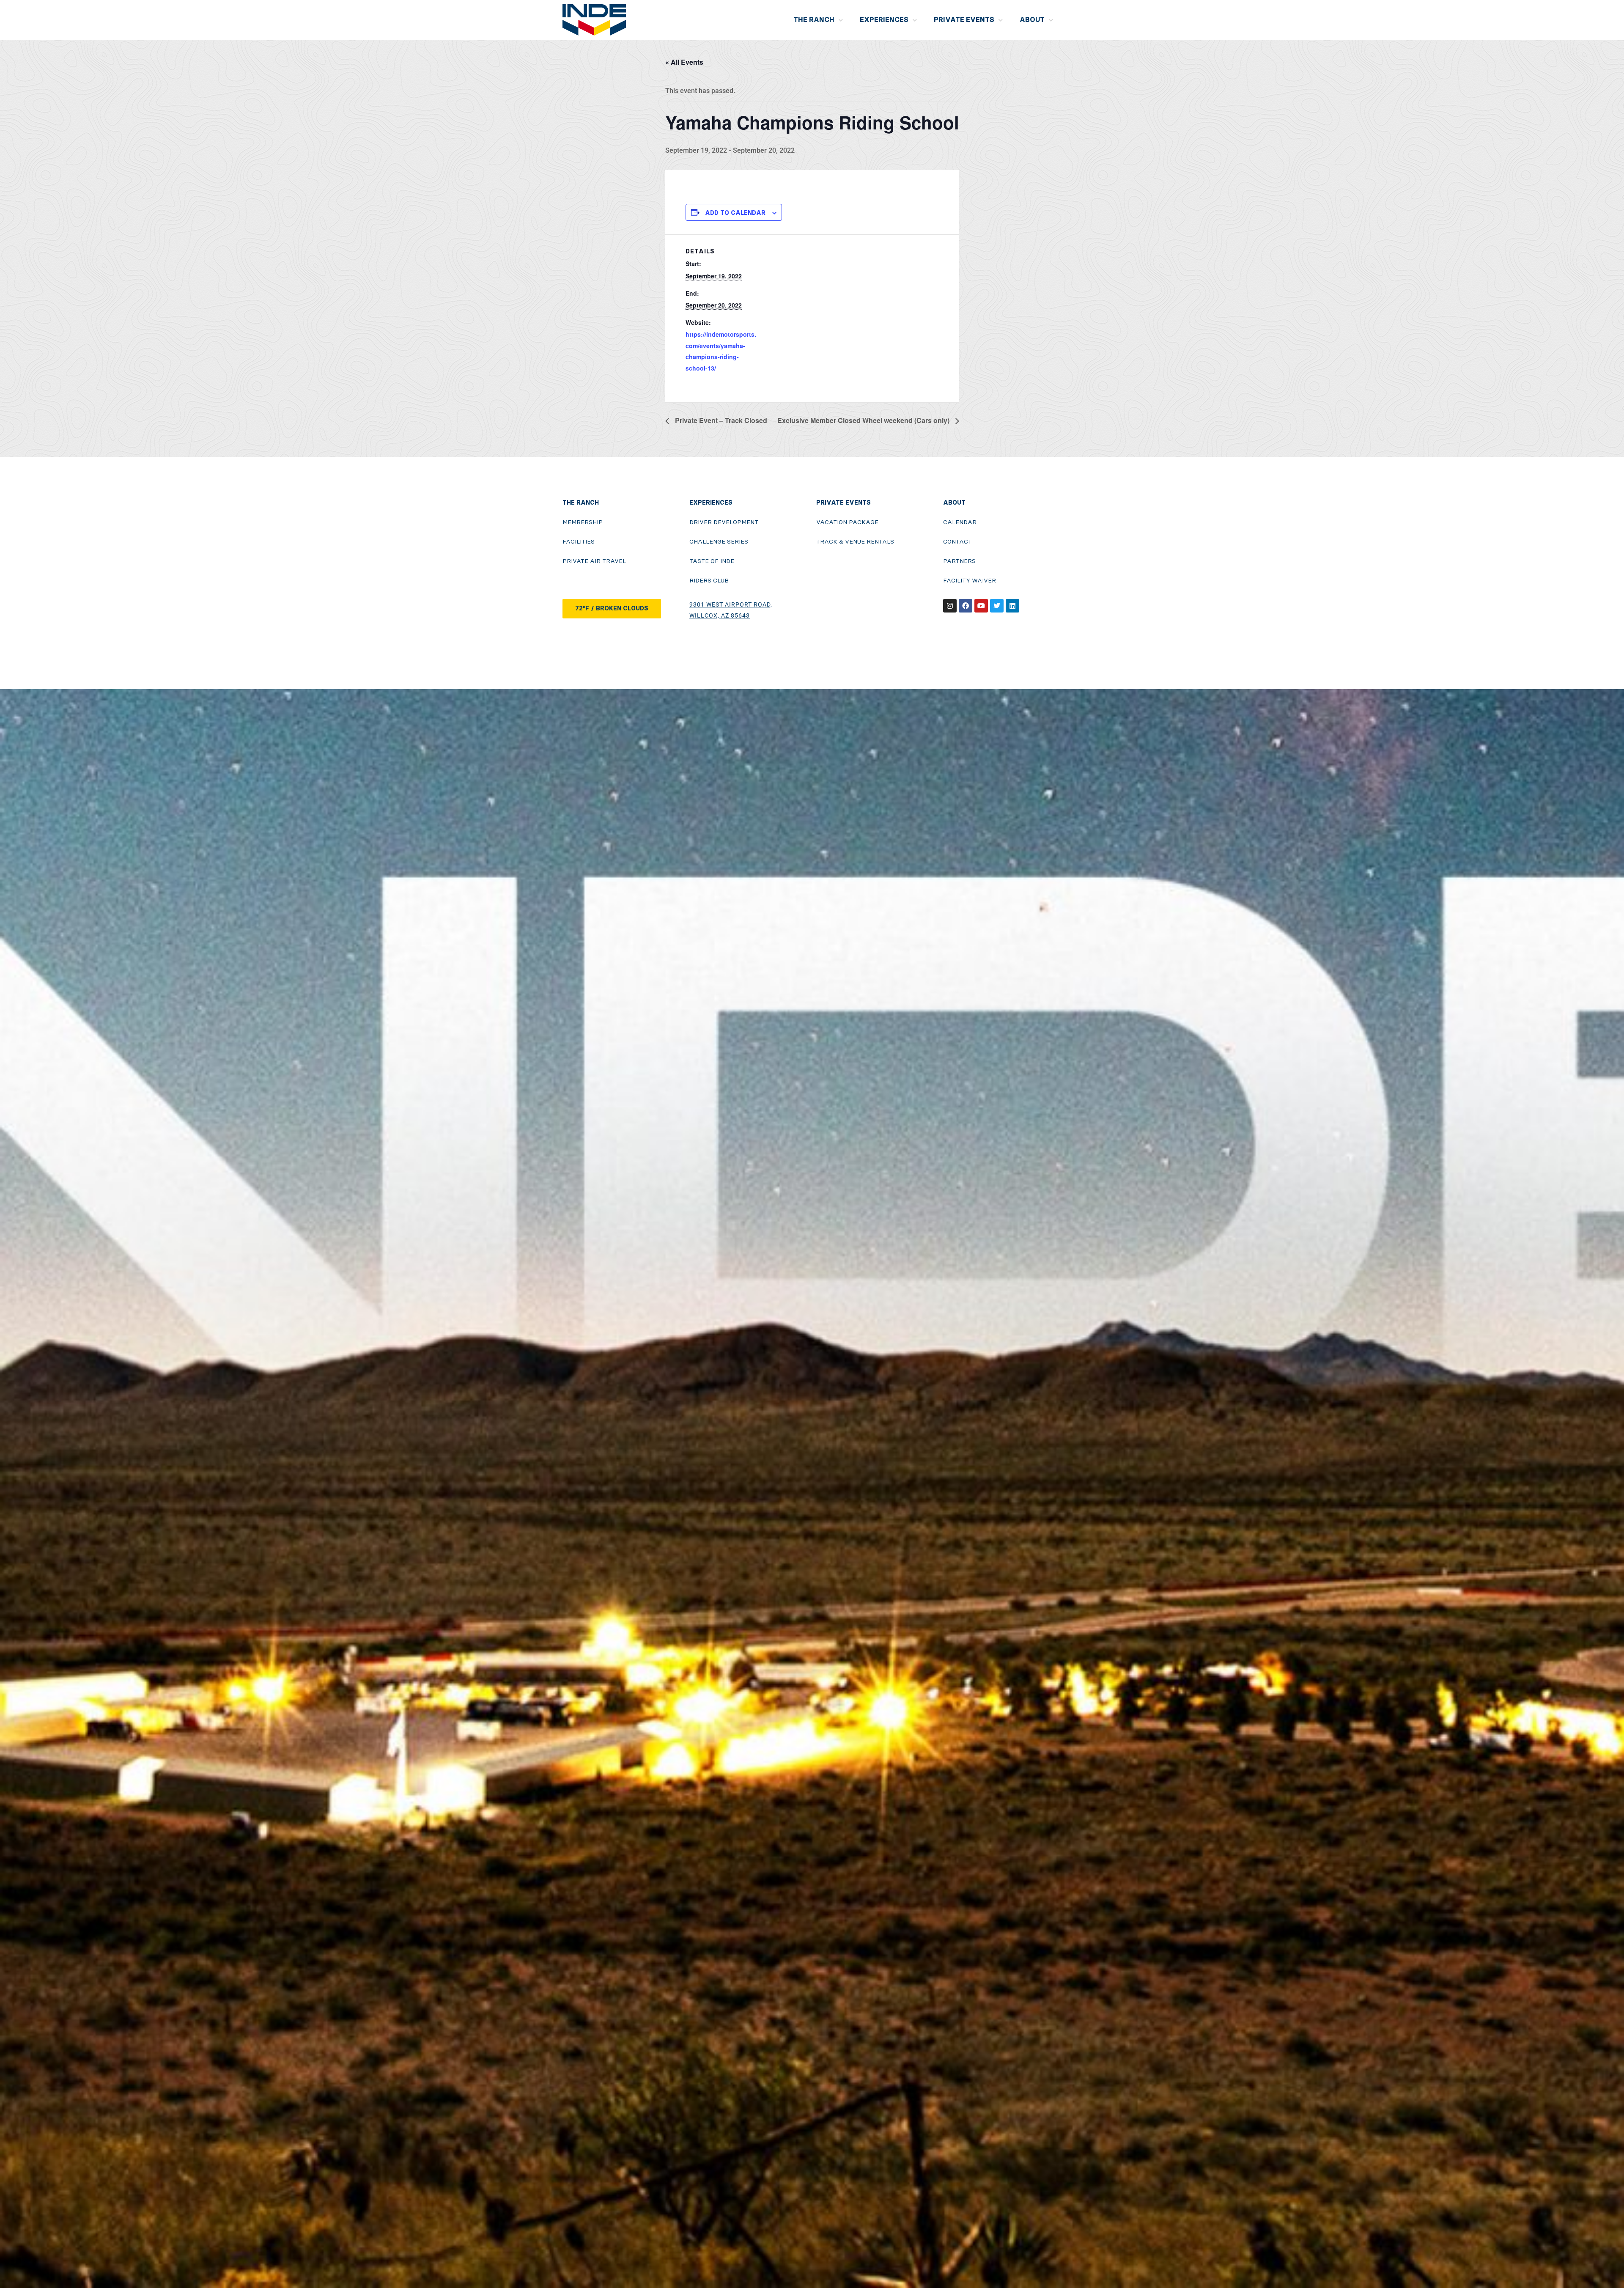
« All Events (684, 62)
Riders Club (709, 581)
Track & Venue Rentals (855, 542)
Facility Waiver (970, 581)
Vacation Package (847, 522)
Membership (583, 522)
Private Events (964, 20)
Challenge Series (719, 542)
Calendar (960, 522)
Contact (957, 542)
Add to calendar (735, 213)
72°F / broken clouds (612, 608)
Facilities (579, 542)
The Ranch (814, 20)
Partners (959, 561)
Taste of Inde (712, 561)
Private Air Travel (594, 561)
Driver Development (724, 522)
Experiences (884, 20)
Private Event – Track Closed (720, 420)
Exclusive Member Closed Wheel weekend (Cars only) (864, 420)
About (1032, 20)
